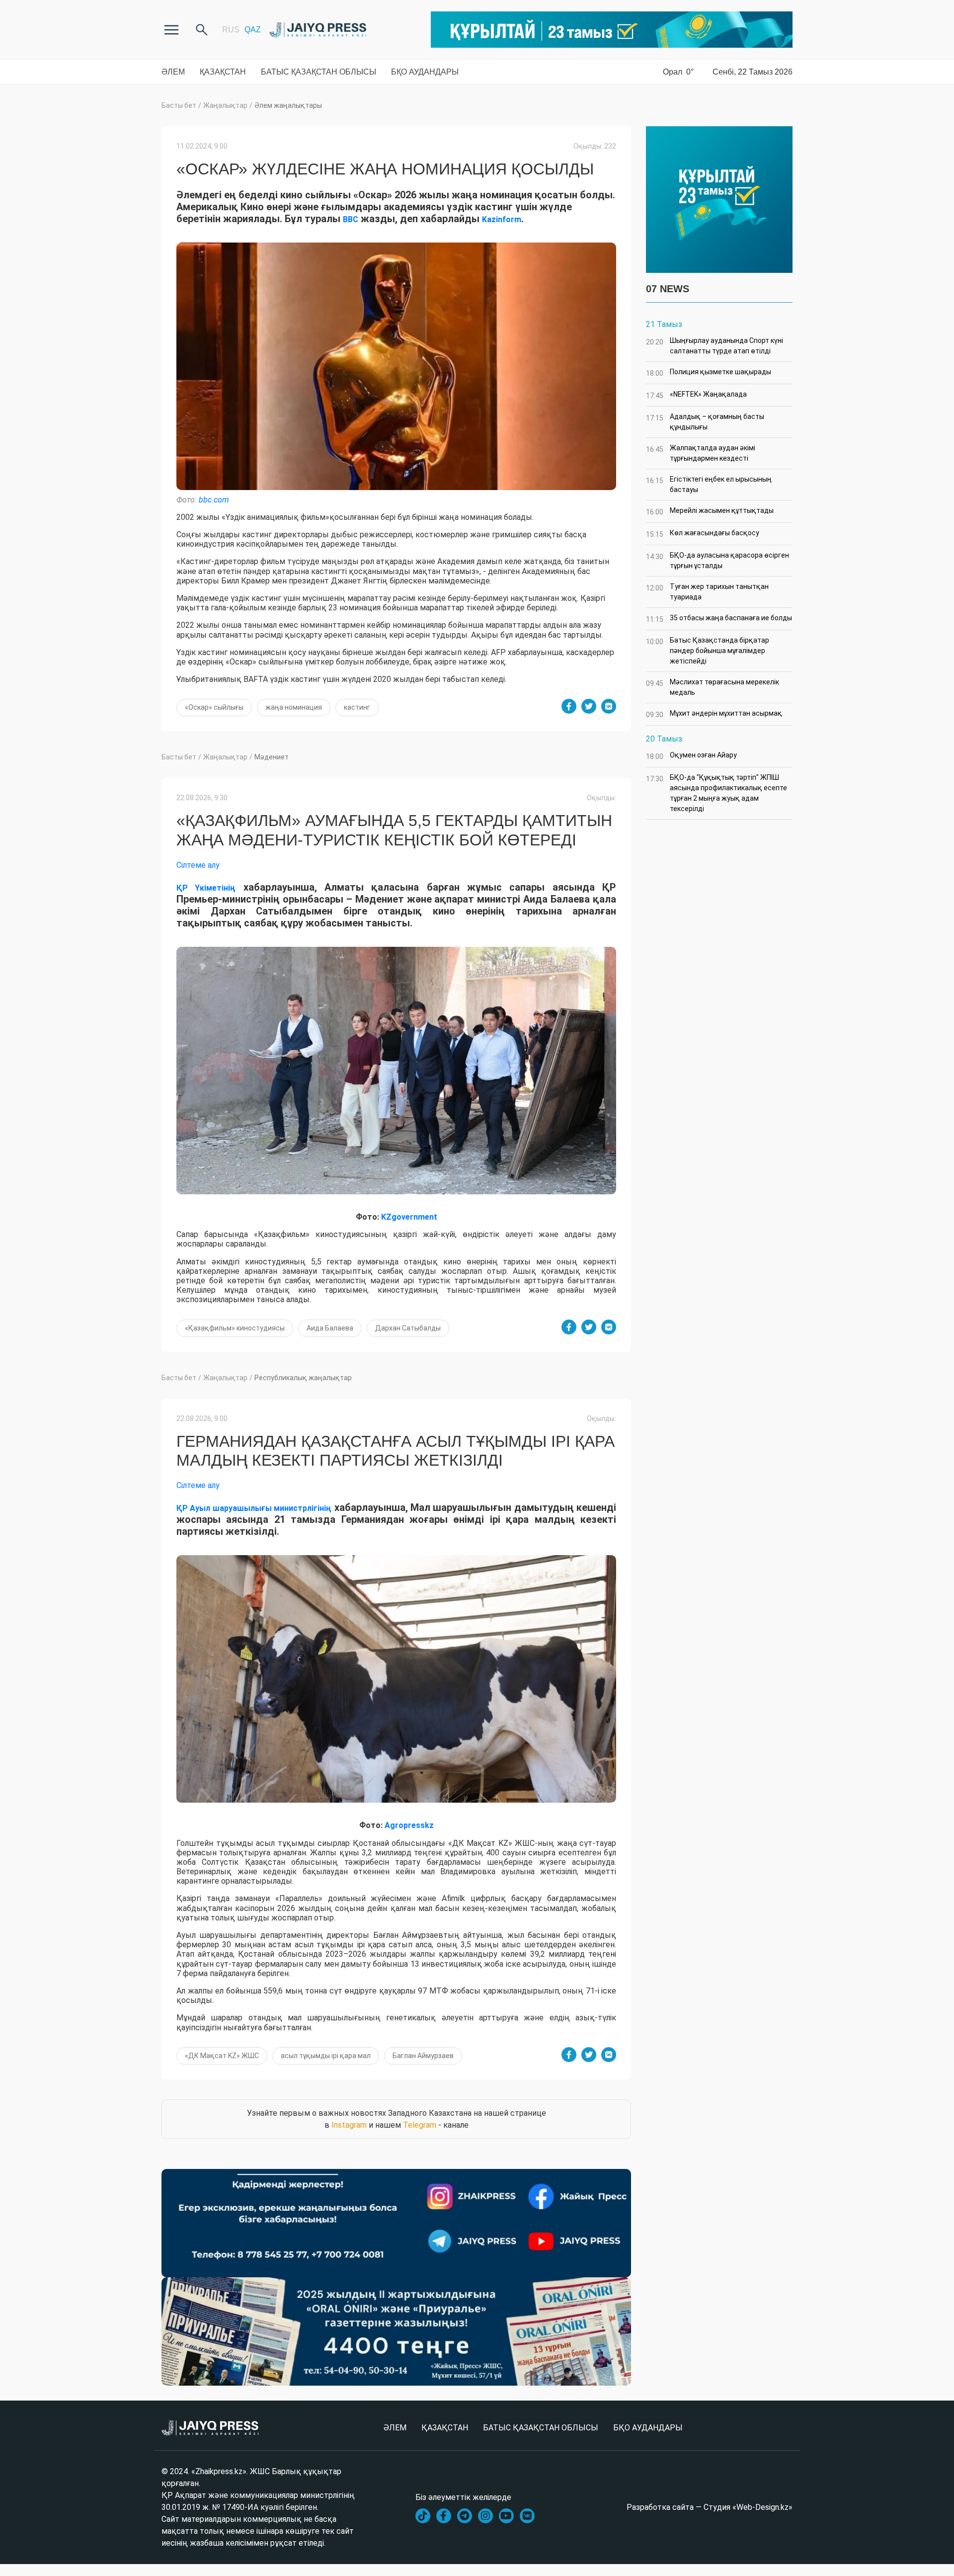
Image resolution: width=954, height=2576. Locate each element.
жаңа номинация (294, 707)
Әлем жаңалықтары (288, 105)
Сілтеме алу (198, 865)
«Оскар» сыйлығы (214, 707)
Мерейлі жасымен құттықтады (710, 511)
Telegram (420, 2125)
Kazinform (502, 219)
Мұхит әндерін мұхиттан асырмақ (714, 714)
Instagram (349, 2125)
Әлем (173, 72)
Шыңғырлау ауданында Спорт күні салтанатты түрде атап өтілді (715, 346)
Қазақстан (223, 72)
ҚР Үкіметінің (206, 888)
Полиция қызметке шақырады (709, 373)
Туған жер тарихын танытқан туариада (707, 592)
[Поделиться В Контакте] (609, 706)
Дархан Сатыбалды (408, 1328)
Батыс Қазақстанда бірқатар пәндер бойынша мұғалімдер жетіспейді (708, 651)
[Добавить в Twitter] (589, 706)
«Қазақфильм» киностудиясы (235, 1328)
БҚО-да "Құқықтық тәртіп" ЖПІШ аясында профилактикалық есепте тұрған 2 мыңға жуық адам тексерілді (716, 793)
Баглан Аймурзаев (423, 2056)
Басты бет (179, 105)
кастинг (357, 707)
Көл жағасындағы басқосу (703, 534)
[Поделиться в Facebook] (569, 706)
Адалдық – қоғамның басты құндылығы (705, 422)
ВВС (351, 219)
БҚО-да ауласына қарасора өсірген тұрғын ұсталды (717, 560)
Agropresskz (409, 1825)
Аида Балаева (330, 1328)
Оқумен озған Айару (691, 756)
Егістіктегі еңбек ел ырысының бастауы (709, 484)
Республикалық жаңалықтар (303, 1378)
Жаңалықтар (225, 105)
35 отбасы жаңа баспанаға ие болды (719, 619)
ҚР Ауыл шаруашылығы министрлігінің (254, 1508)
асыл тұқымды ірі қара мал (326, 2056)
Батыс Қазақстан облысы (318, 72)
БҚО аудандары (425, 72)
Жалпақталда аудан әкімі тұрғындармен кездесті (701, 453)
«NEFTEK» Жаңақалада (696, 395)
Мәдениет (272, 757)
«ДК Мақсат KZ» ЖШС (222, 2056)
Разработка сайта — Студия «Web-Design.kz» (710, 2507)
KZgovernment (409, 1217)
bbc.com (214, 500)
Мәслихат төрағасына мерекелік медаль (713, 687)
